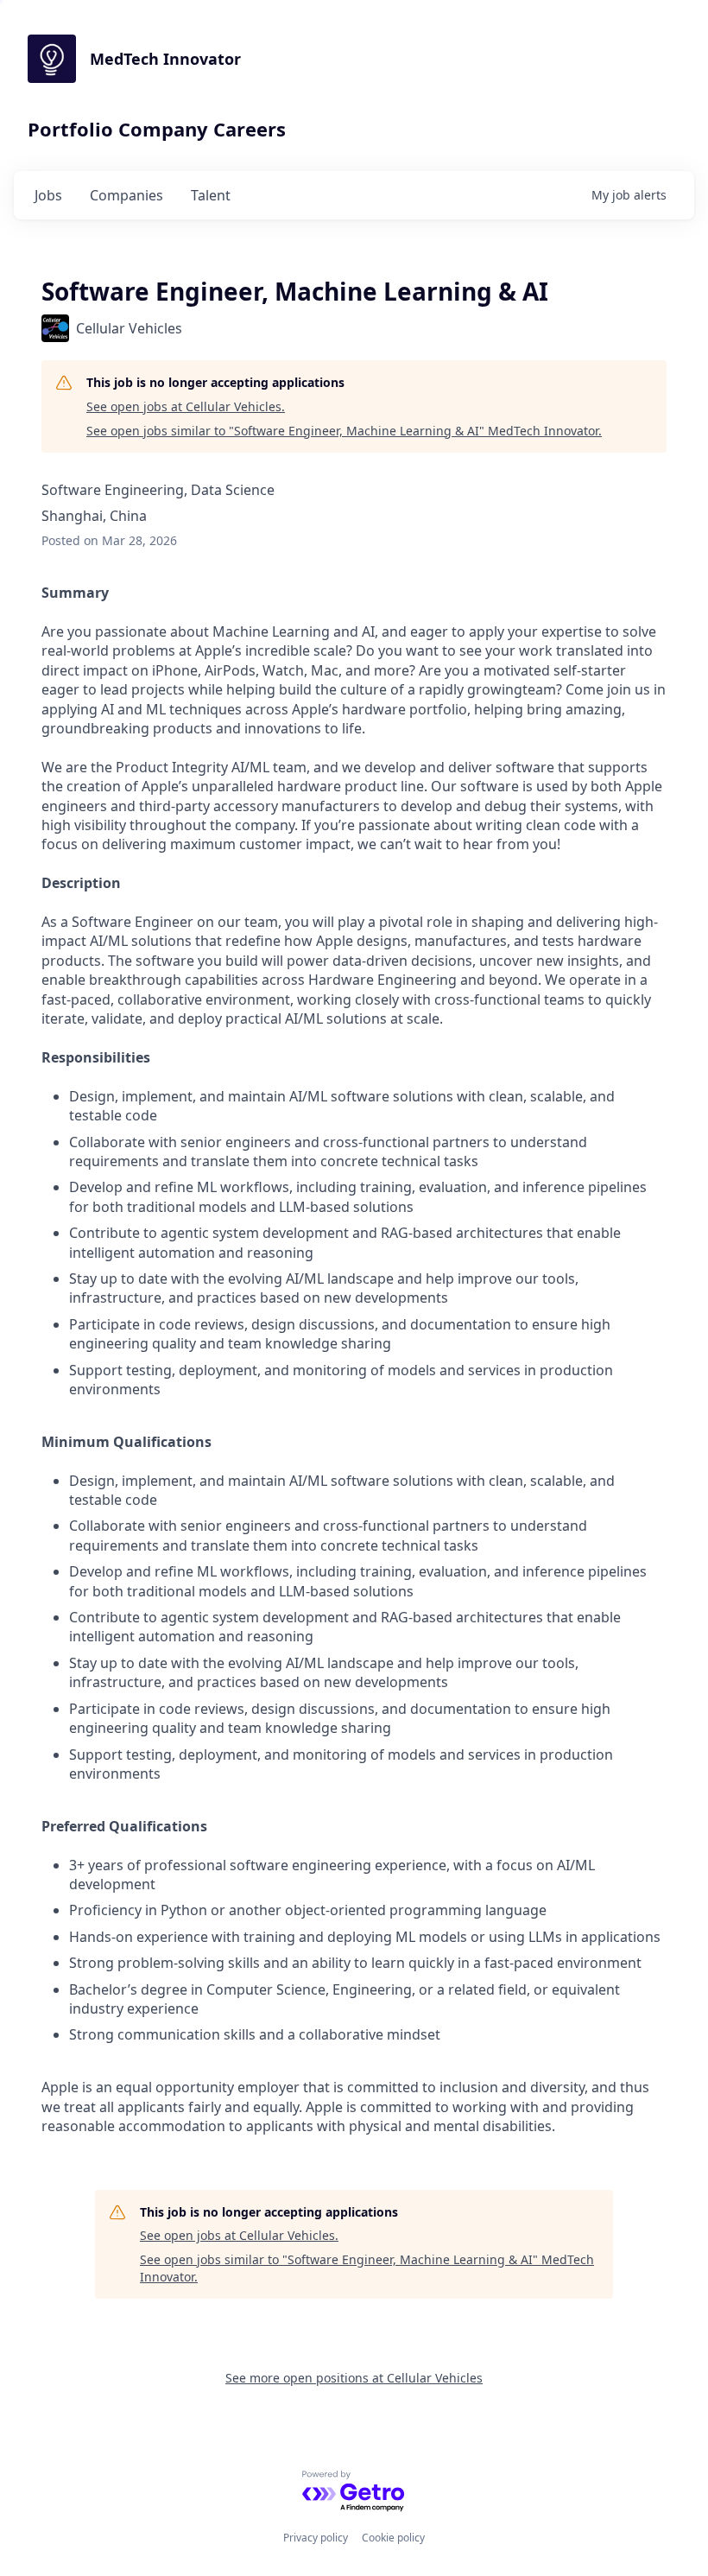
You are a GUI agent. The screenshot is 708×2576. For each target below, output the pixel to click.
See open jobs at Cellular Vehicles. (186, 406)
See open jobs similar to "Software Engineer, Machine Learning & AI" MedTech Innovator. (344, 431)
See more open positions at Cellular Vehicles (354, 2378)
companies (126, 195)
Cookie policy (393, 2538)
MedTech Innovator (165, 59)
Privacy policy (316, 2538)
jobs (48, 195)
